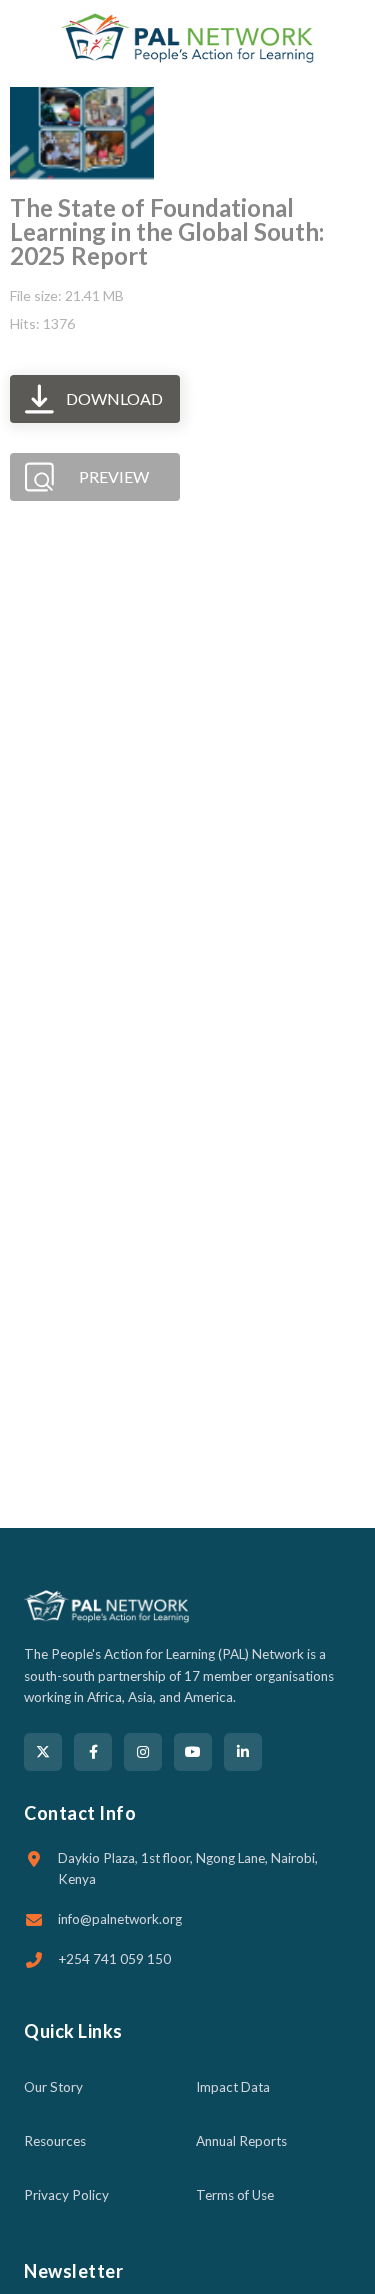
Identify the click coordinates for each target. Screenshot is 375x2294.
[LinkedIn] (243, 1752)
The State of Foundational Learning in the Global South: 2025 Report (167, 231)
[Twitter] (43, 1752)
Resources (55, 2141)
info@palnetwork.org (120, 1919)
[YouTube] (193, 1752)
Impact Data (233, 2087)
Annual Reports (241, 2141)
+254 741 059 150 (114, 1959)
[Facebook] (93, 1752)
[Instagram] (143, 1752)
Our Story (53, 2087)
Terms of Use (235, 2195)
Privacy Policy (66, 2195)
